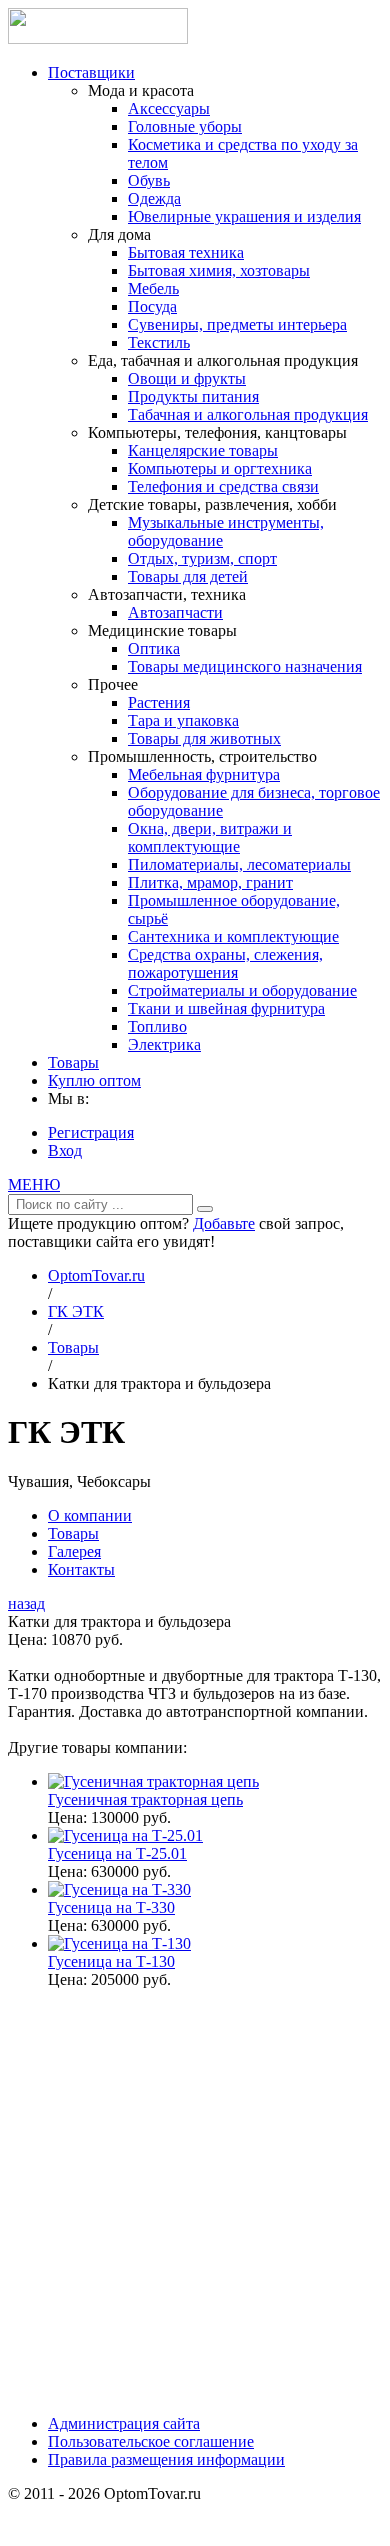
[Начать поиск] (205, 1209)
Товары (73, 1062)
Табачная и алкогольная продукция (248, 414)
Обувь (149, 180)
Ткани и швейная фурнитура (226, 1008)
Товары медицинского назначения (245, 666)
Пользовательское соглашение (151, 2441)
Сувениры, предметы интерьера (237, 324)
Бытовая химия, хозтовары (219, 270)
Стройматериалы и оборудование (242, 990)
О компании (90, 1515)
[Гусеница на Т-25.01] (125, 1835)
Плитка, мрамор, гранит (210, 882)
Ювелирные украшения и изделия (244, 216)
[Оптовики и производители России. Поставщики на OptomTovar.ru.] (98, 38)
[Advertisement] (195, 2200)
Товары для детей (188, 576)
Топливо (157, 1026)
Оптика (154, 648)
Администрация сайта (124, 2423)
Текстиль (159, 342)
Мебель (153, 288)
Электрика (164, 1044)
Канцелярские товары (203, 450)
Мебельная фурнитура (204, 774)
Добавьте (224, 1223)
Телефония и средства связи (223, 486)
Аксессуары (169, 108)
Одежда (154, 198)
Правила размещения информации (166, 2459)
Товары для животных (204, 738)
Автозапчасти (175, 612)
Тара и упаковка (183, 720)
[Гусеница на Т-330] (119, 1889)
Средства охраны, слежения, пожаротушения (225, 963)
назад (26, 1603)
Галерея (74, 1551)
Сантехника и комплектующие (233, 936)
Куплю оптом (94, 1080)
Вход (65, 1150)
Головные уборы (185, 126)
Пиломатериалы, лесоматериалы (239, 864)
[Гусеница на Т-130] (119, 1943)
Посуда (152, 306)
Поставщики (91, 72)
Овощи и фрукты (187, 378)
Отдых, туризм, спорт (202, 558)
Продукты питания (193, 396)
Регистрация (91, 1132)
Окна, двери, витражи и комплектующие (210, 837)
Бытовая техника (186, 252)
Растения (159, 702)
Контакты (81, 1569)
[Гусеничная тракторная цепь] (153, 1781)
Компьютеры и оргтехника (220, 468)
